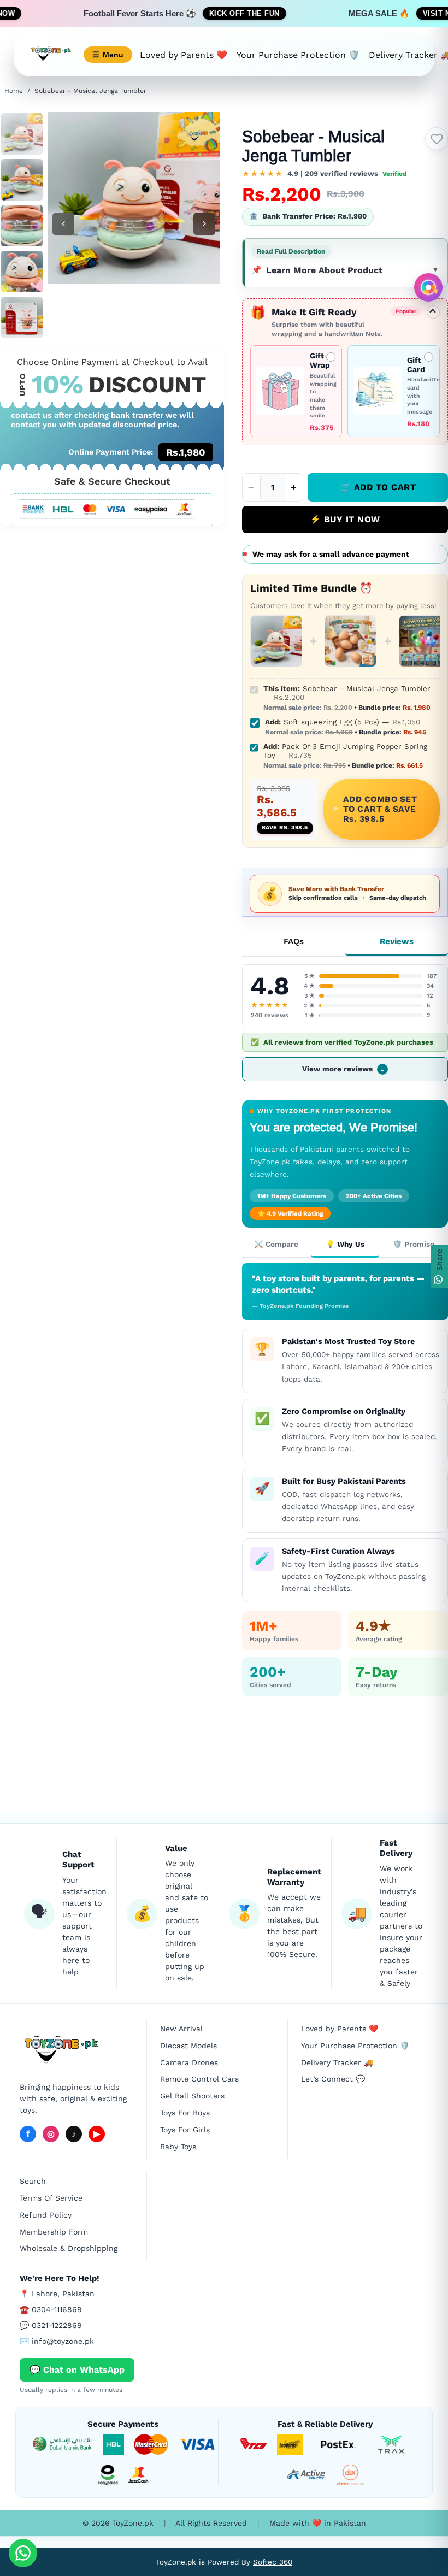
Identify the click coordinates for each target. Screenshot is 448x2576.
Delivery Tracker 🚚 (337, 2062)
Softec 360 (273, 2562)
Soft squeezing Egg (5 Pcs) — (346, 727)
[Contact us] (23, 2553)
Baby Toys (178, 2147)
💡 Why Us (345, 1244)
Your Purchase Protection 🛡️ (298, 55)
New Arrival (181, 2029)
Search (33, 2181)
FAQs (294, 941)
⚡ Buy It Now (345, 519)
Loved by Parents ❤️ (184, 55)
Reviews (397, 941)
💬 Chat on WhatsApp (77, 2370)
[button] (325, 174)
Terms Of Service (51, 2198)
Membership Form (54, 2232)
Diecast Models (188, 2046)
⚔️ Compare (276, 1244)
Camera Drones (189, 2062)
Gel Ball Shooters (192, 2096)
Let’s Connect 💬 (333, 2079)
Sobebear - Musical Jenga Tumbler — (347, 698)
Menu (108, 55)
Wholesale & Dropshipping (69, 2248)
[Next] (204, 224)
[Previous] (63, 224)
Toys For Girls (185, 2130)
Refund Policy (46, 2215)
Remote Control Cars (199, 2079)
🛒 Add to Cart (378, 487)
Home (14, 91)
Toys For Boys (185, 2113)
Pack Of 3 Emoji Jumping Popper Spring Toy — (345, 756)
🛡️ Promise (414, 1244)
